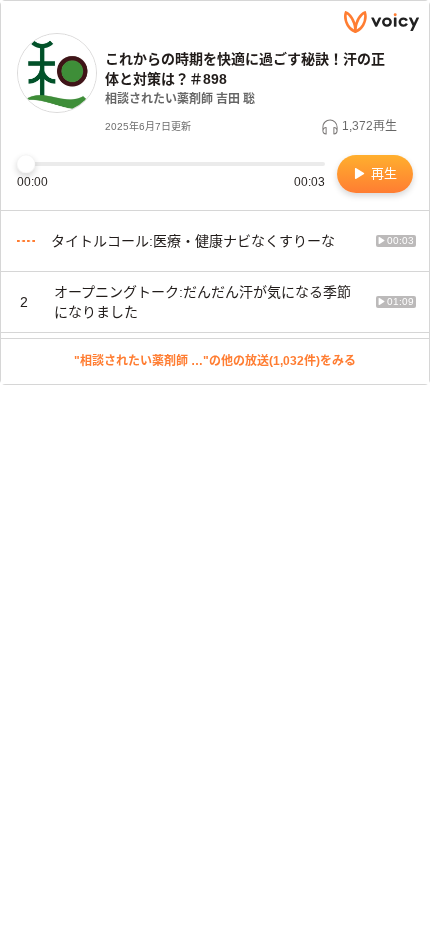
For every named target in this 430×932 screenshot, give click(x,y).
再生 (382, 173)
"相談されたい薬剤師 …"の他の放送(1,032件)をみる (215, 361)
